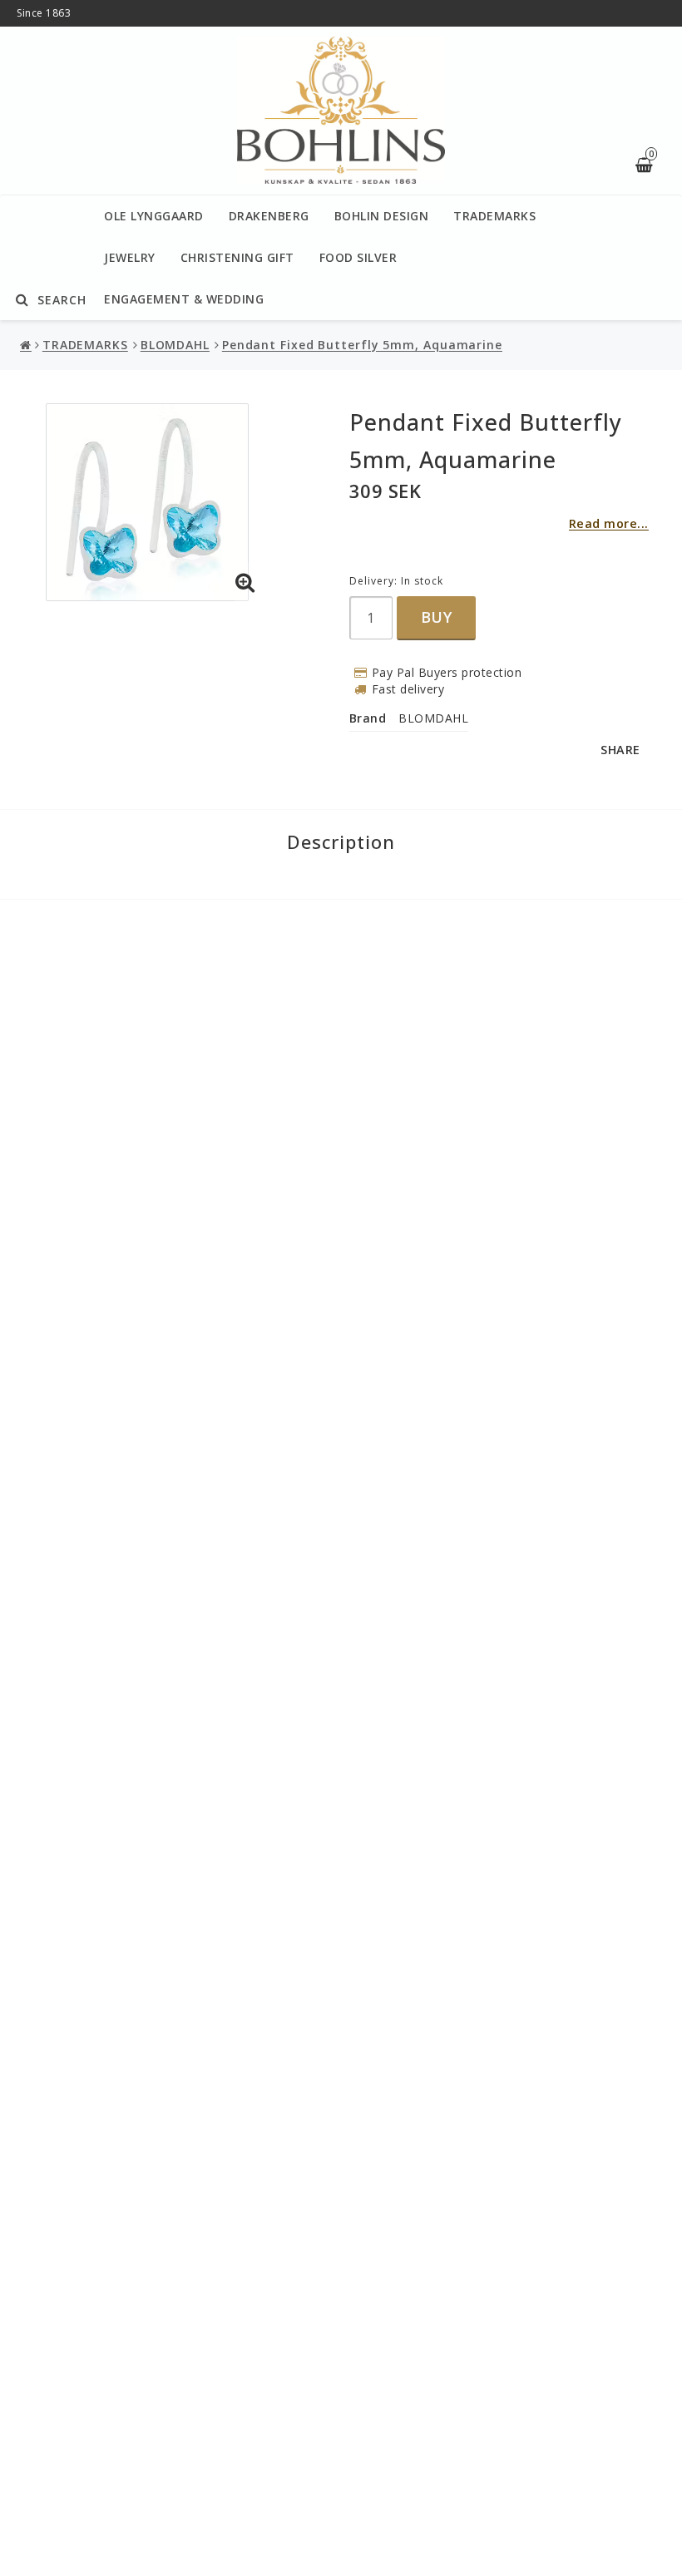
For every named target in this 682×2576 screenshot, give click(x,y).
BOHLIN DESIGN (382, 216)
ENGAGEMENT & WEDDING (184, 299)
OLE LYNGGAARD (154, 216)
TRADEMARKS (494, 216)
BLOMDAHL (175, 345)
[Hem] (27, 345)
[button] (245, 583)
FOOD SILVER (358, 257)
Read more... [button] (609, 523)
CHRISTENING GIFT (237, 257)
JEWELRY (130, 257)
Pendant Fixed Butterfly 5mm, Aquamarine (362, 345)
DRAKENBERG (269, 216)
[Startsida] (341, 111)
